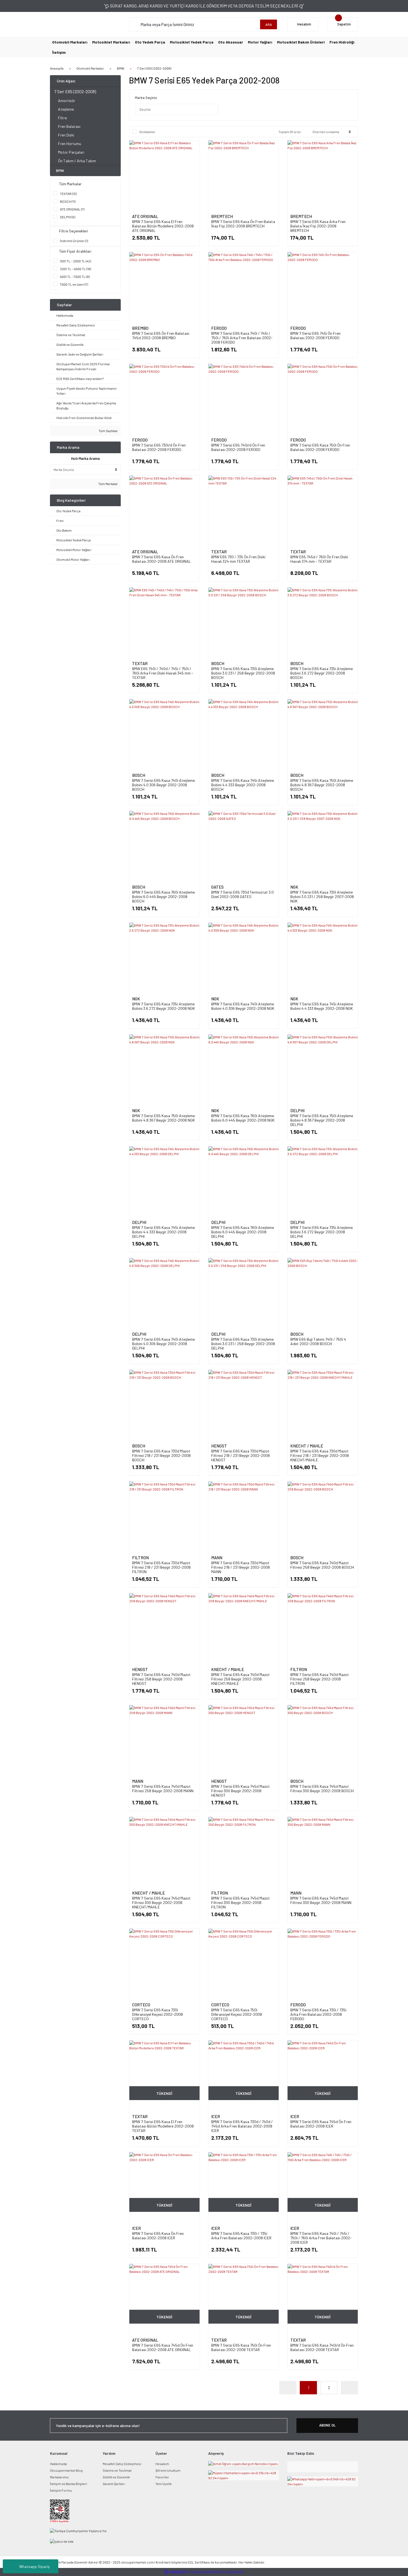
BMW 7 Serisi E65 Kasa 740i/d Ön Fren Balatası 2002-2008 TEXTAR (322, 2347)
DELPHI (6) (68, 217)
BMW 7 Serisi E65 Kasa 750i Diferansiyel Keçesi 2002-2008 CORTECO (237, 2014)
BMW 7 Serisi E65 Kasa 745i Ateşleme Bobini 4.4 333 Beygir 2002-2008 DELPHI (163, 1232)
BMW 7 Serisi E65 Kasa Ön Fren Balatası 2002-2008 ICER (158, 2236)
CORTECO (141, 2005)
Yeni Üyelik (163, 2484)
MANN (217, 1558)
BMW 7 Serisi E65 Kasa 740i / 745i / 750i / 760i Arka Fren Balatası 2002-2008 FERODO (242, 338)
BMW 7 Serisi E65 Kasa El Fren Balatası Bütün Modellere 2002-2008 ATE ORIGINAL (163, 226)
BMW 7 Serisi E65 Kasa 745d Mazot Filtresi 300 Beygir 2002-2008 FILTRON (240, 1902)
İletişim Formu (61, 2490)
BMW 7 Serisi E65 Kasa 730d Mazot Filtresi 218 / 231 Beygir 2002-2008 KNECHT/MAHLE (320, 1455)
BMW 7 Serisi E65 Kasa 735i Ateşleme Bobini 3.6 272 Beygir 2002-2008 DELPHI (322, 1232)
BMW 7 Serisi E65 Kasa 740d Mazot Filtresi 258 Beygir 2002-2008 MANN (163, 1788)
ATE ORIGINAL (145, 216)
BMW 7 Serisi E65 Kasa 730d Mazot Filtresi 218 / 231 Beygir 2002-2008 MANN (240, 1567)
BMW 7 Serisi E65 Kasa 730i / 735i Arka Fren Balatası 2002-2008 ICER (241, 2236)
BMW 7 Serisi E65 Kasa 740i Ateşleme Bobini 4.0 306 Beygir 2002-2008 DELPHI (163, 1344)
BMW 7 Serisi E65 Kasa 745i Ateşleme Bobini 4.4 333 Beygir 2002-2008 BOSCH (243, 785)
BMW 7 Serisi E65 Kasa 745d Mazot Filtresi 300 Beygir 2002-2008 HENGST (240, 1791)
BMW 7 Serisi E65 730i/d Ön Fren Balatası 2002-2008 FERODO (159, 447)
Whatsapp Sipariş (34, 2566)
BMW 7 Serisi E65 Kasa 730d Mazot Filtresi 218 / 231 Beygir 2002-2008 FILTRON (161, 1567)
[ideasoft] (175, 2572)
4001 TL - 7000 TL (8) (75, 277)
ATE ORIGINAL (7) (72, 209)
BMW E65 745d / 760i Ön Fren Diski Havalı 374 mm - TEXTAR (319, 559)
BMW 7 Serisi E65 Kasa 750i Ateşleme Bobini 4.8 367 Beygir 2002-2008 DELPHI (322, 1120)
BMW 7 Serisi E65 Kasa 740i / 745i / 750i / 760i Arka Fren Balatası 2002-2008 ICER (321, 2238)
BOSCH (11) (68, 201)
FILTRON (140, 1558)
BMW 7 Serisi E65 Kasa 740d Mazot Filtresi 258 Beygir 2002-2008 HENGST (161, 1679)
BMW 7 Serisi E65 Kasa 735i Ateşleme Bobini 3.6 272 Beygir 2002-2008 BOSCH (322, 673)
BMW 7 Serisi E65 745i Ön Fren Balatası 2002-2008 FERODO (315, 335)
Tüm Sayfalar (108, 431)
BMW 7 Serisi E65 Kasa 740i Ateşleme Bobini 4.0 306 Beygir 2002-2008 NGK (243, 1006)
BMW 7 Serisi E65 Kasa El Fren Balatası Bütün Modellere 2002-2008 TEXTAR (163, 2126)
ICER (216, 2116)
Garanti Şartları (114, 2484)
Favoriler (162, 2477)
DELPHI (297, 1110)
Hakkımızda (58, 2464)
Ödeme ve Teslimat (117, 2470)
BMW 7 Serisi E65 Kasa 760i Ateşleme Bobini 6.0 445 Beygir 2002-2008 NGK (243, 1118)
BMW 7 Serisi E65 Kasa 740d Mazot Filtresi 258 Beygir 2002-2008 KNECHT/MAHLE (240, 1679)
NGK (294, 887)
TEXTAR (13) (68, 194)
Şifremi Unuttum (168, 2470)
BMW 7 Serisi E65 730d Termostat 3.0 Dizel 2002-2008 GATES (242, 894)
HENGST (219, 1446)
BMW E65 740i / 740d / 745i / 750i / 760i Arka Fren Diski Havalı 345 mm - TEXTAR (163, 673)
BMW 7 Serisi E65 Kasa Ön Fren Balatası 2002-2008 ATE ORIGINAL (162, 559)
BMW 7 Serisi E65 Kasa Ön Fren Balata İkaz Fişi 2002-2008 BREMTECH (243, 224)
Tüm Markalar (108, 484)
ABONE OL (327, 2425)
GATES (217, 887)
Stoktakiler (147, 132)
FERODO (219, 328)
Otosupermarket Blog (66, 2470)
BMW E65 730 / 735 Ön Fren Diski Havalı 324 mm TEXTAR (238, 559)
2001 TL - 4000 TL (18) (75, 269)
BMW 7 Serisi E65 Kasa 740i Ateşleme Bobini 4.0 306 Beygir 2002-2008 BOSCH (163, 785)
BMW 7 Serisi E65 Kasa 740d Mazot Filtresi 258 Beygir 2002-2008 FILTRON (320, 1679)
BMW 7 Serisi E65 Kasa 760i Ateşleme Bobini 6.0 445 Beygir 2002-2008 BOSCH (163, 897)
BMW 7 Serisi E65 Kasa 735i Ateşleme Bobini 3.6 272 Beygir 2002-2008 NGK (163, 1006)
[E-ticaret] (203, 2572)
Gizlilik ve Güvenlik (116, 2477)
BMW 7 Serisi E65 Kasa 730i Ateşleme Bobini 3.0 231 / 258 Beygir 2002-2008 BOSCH (243, 673)
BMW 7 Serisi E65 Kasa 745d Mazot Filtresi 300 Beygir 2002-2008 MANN (321, 1900)
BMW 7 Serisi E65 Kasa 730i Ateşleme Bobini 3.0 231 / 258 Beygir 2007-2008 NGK (322, 897)
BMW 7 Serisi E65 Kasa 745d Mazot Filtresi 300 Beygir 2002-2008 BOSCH (322, 1788)
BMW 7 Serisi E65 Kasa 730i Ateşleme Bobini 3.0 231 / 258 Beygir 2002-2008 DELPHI (243, 1344)
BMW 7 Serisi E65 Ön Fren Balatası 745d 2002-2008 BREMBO (161, 335)
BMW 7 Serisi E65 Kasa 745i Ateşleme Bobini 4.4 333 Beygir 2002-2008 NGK (322, 1006)
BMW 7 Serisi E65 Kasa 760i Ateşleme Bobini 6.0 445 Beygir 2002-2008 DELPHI (243, 1232)
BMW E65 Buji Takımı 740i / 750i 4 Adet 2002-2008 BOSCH (318, 1341)
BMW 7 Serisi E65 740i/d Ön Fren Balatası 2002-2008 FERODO (238, 447)
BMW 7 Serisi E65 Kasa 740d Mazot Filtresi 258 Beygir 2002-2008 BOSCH (322, 1565)
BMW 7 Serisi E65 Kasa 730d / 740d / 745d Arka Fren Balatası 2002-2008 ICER (242, 2126)
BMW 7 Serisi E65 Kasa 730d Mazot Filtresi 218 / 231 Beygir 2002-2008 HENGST (240, 1455)
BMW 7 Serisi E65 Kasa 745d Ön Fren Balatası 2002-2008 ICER (321, 2124)
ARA (269, 24)
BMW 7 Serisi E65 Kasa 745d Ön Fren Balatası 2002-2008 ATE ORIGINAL (163, 2347)
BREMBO (140, 328)
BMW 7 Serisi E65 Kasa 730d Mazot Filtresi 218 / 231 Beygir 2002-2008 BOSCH (161, 1455)
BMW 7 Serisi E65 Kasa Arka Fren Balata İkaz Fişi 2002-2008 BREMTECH (318, 226)
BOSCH (218, 663)
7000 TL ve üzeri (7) (74, 284)
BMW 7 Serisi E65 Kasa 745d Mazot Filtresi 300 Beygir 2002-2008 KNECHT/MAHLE (161, 1902)
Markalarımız (59, 2477)
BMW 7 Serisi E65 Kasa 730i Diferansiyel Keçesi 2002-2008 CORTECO (158, 2014)
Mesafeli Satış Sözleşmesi (122, 2464)
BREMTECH (222, 216)
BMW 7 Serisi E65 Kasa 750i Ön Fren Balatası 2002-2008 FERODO (320, 447)
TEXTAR (219, 552)
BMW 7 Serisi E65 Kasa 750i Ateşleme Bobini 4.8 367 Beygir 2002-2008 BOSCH (322, 785)
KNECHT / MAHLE (307, 1446)
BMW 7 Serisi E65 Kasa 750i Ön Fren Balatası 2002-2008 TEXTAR (241, 2347)
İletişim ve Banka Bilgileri (69, 2484)
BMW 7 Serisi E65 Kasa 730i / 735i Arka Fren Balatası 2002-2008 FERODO (318, 2014)
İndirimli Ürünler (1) (74, 241)
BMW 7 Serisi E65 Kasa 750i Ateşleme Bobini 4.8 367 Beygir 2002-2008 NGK (163, 1118)
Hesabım (162, 2464)
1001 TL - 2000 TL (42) (75, 261)
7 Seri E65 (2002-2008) (154, 68)
